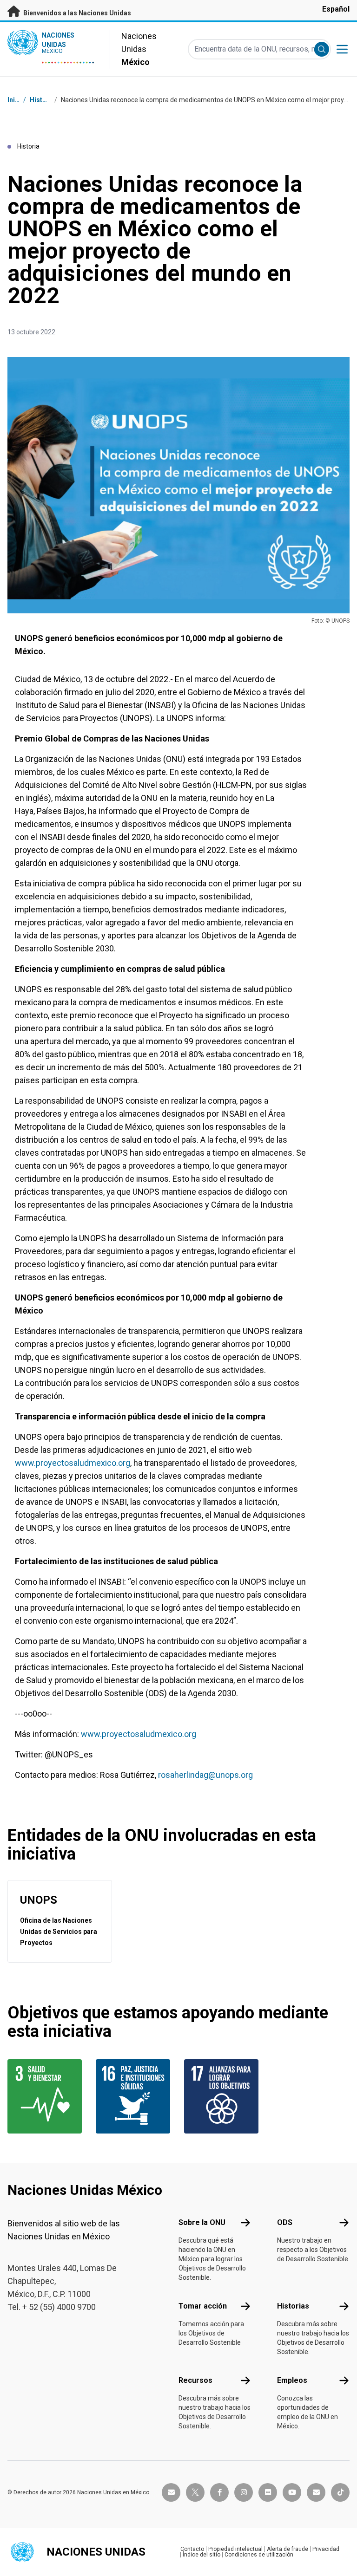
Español (336, 9)
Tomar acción (203, 2306)
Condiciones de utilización (259, 2555)
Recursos (195, 2380)
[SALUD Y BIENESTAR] (46, 2096)
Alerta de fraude (288, 2549)
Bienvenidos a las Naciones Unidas (76, 13)
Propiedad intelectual (235, 2549)
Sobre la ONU (202, 2222)
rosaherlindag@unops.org (205, 1775)
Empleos (292, 2380)
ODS (285, 2222)
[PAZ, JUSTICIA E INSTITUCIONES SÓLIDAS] (134, 2096)
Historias (44, 100)
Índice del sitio (202, 2555)
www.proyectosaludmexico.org (73, 1463)
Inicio (16, 100)
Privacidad (326, 2549)
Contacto (192, 2549)
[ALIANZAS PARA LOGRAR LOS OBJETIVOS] (223, 2096)
